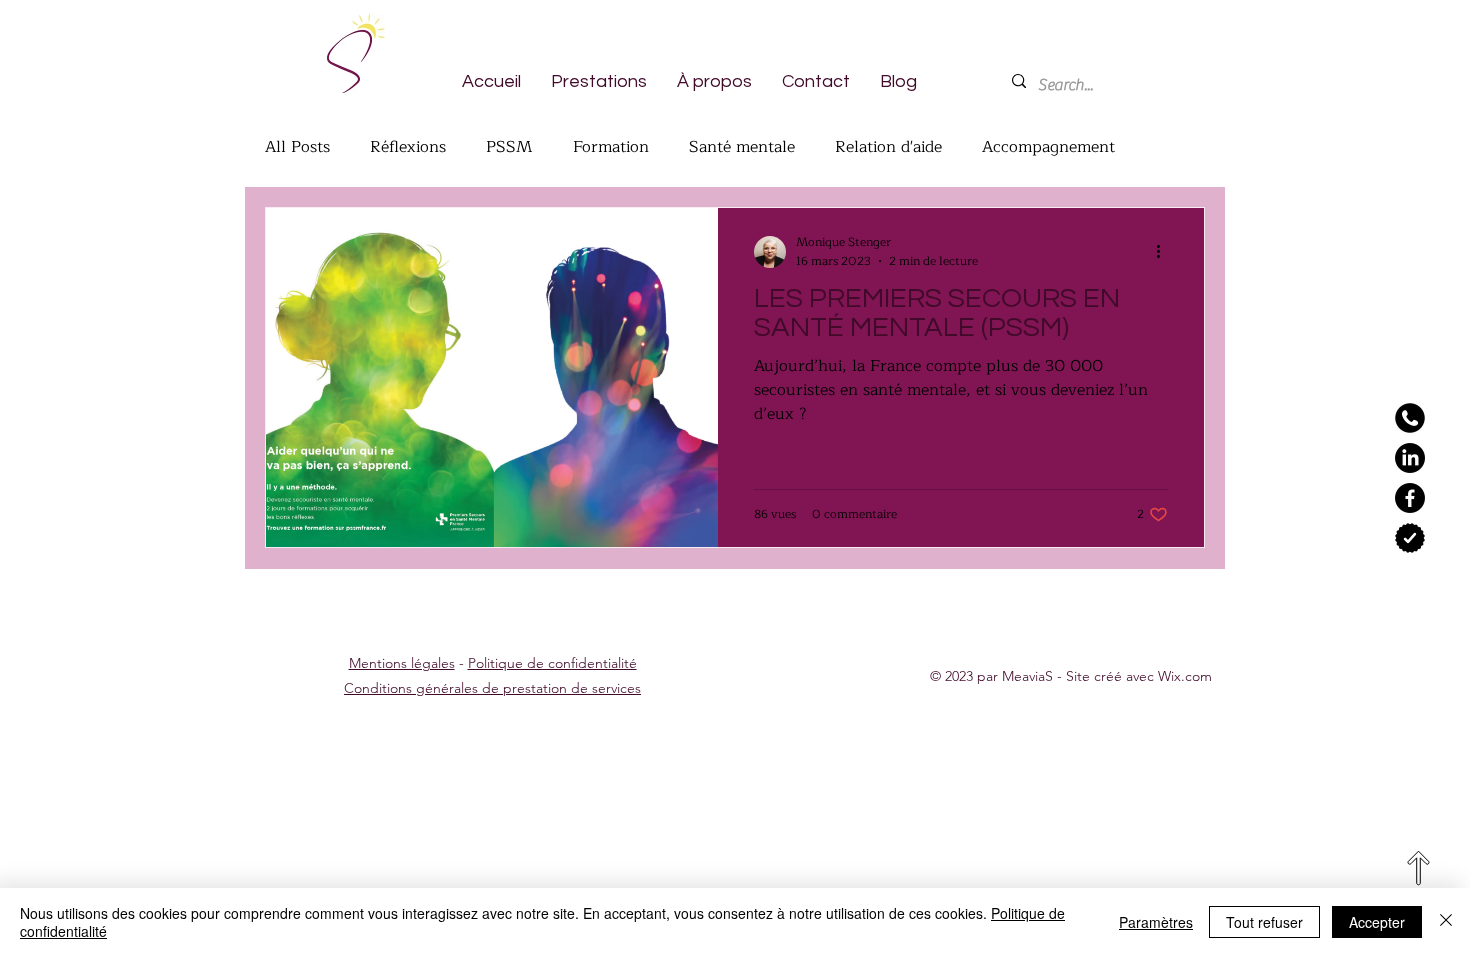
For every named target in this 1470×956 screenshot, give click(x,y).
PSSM (509, 147)
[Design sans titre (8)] (1410, 418)
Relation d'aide (888, 147)
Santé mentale (742, 147)
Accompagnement (1048, 147)
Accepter (1377, 922)
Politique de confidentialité (552, 663)
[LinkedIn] (1410, 458)
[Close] (1446, 922)
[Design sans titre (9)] (1410, 538)
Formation (611, 147)
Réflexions (408, 147)
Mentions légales (402, 663)
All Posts (297, 147)
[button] (599, 81)
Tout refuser (1264, 922)
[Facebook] (1410, 498)
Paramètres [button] (1156, 922)
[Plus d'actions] (1165, 252)
